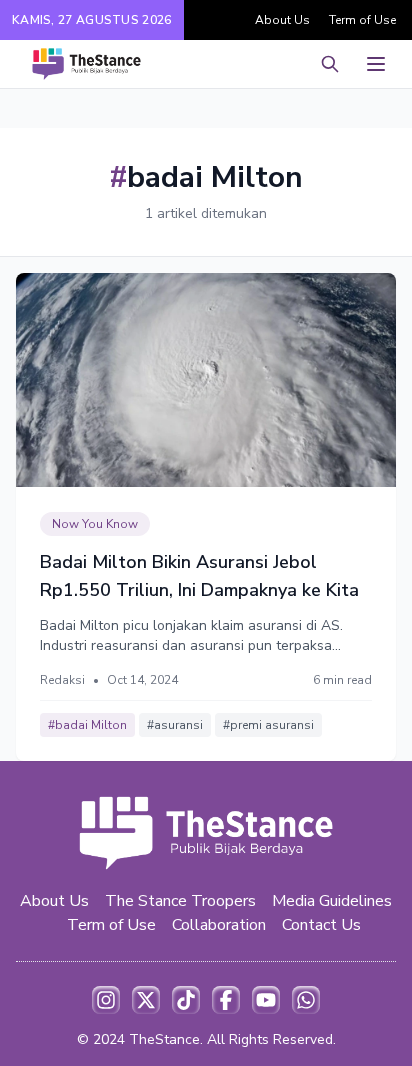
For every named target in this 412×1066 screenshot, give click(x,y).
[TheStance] (86, 64)
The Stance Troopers (180, 901)
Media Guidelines (332, 901)
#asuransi (175, 725)
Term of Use (362, 20)
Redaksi (62, 680)
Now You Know (95, 524)
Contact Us (321, 925)
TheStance (164, 1039)
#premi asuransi (268, 725)
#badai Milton (87, 725)
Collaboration (219, 925)
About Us (282, 20)
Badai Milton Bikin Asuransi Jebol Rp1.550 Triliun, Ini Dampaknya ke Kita (199, 576)
